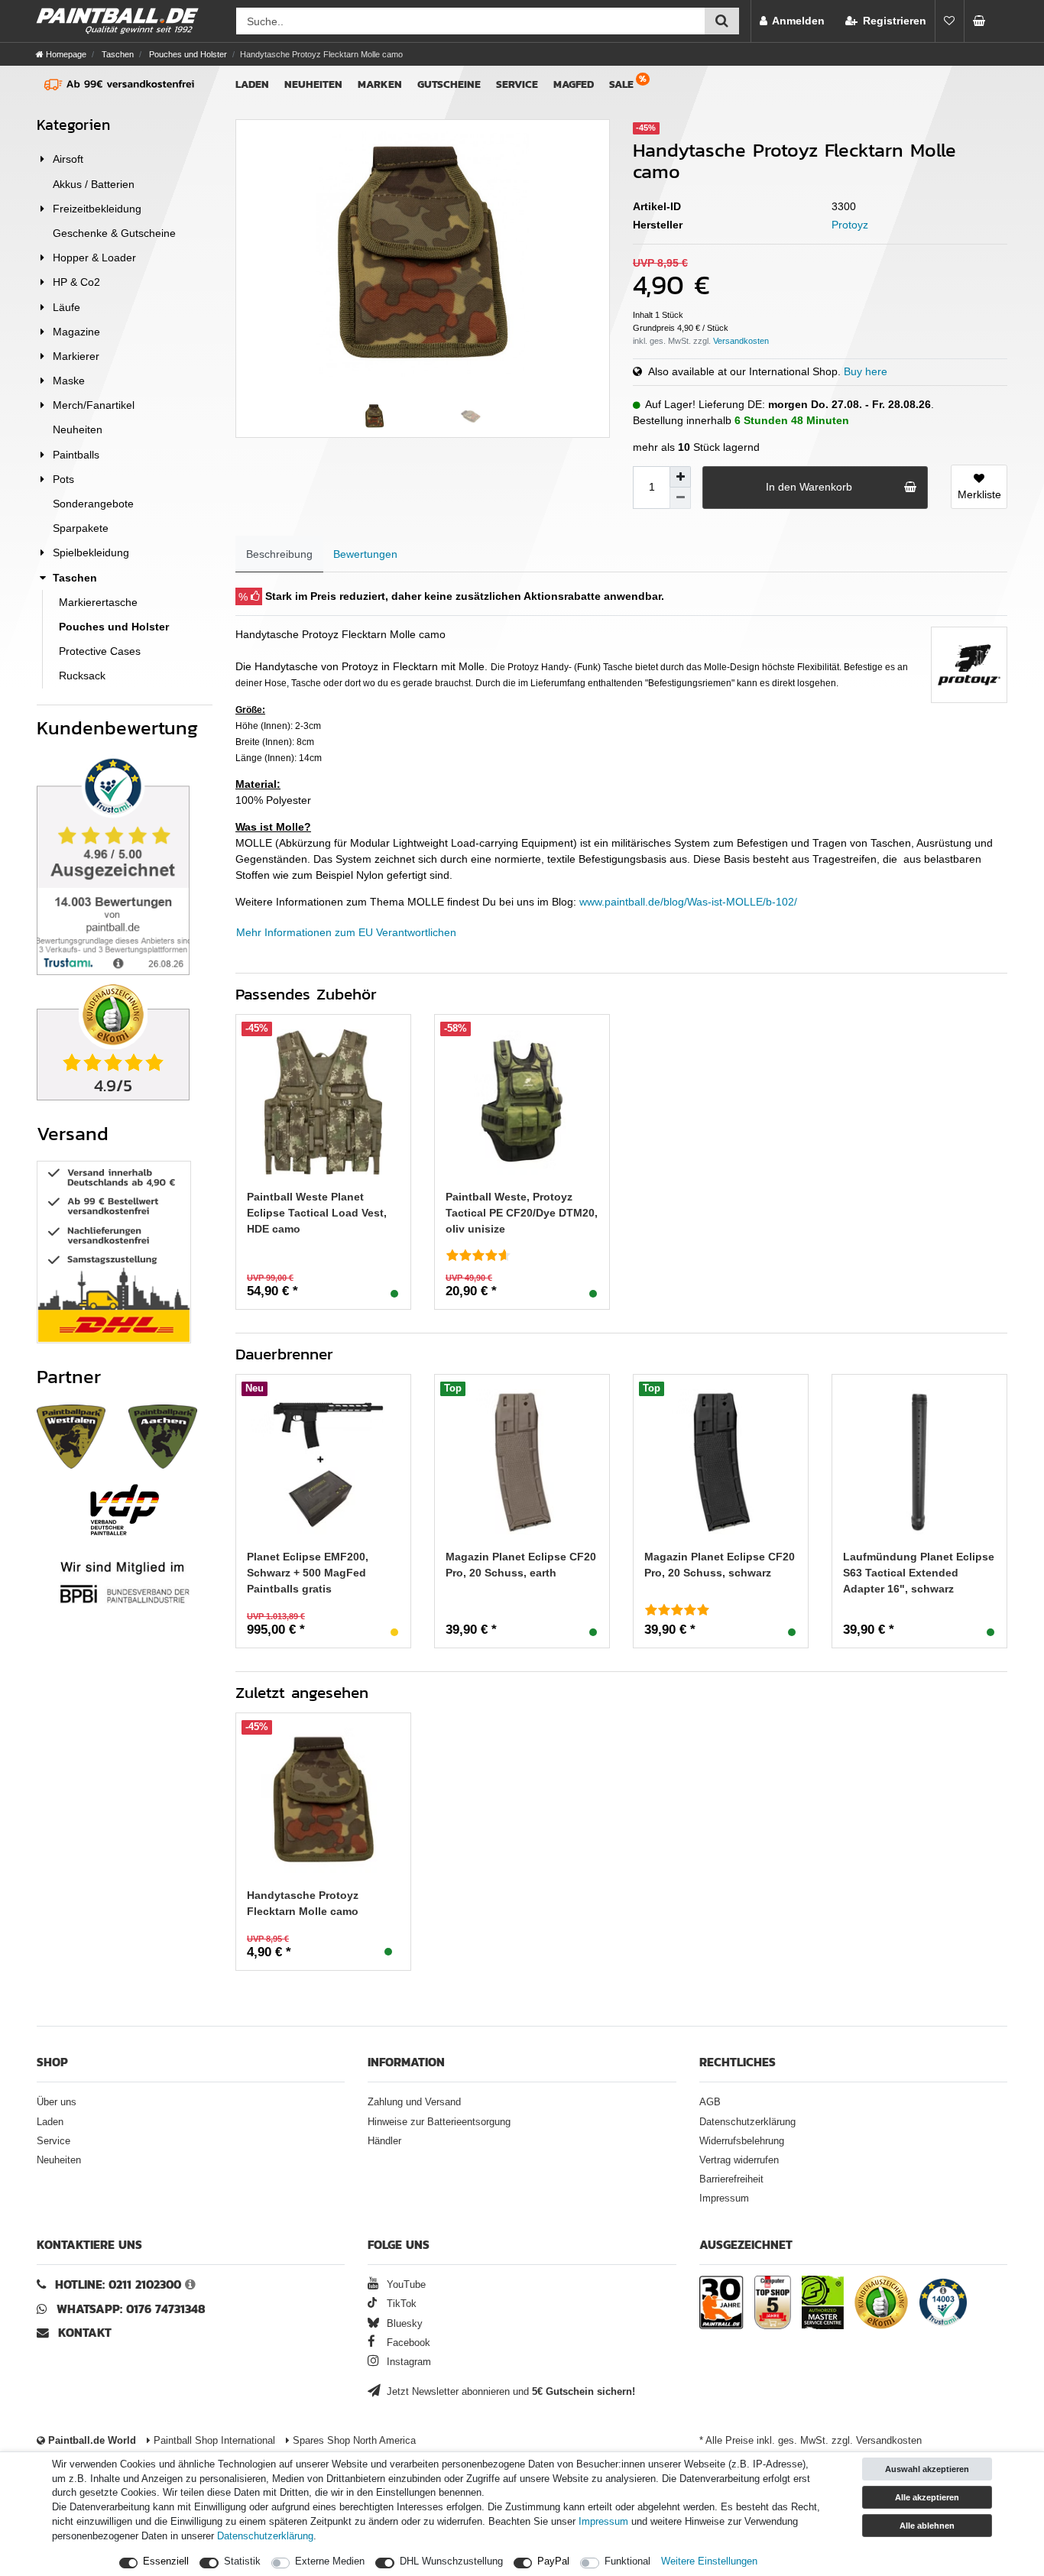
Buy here (866, 371)
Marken (380, 84)
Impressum (724, 2199)
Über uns (57, 2102)
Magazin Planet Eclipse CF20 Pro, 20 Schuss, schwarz (720, 1565)
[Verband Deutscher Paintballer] (125, 1510)
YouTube (405, 2285)
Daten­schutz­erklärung (265, 2536)
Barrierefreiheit (731, 2179)
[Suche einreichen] (722, 21)
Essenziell (166, 2561)
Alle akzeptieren (927, 2497)
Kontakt (85, 2333)
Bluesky (403, 2324)
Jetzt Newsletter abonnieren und (509, 2392)
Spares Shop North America (353, 2441)
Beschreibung (279, 554)
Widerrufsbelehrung (742, 2141)
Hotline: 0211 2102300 (118, 2284)
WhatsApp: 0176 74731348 (131, 2309)
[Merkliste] (949, 21)
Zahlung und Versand (414, 2102)
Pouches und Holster (187, 54)
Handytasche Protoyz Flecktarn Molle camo (303, 1903)
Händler (384, 2141)
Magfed (574, 84)
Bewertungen (365, 554)
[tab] (279, 554)
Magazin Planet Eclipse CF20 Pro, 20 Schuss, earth (521, 1565)
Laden (252, 84)
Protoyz (850, 225)
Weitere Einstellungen (709, 2561)
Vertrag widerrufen (739, 2160)
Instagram (407, 2362)
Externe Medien (330, 2561)
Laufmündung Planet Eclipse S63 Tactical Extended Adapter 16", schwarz (919, 1573)
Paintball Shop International (213, 2441)
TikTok (400, 2304)
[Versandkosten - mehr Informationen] (741, 341)
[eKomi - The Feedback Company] (881, 2305)
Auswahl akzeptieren (927, 2469)
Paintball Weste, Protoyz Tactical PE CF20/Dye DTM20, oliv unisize (522, 1213)
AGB (710, 2102)
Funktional (627, 2561)
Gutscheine (449, 84)
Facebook (407, 2343)
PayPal (553, 2561)
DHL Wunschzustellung (451, 2561)
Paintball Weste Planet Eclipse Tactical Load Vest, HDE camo (317, 1213)
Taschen (117, 54)
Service (517, 84)
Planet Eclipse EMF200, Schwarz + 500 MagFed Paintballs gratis (308, 1573)
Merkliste (979, 494)
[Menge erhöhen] (680, 477)
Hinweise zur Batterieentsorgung (439, 2122)
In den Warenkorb (809, 487)
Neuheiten (313, 84)
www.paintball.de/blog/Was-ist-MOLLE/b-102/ (688, 902)
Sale (621, 84)
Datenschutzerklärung (747, 2122)
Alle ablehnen (927, 2526)
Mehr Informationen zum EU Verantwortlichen (346, 932)
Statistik (242, 2561)
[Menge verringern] (680, 498)
